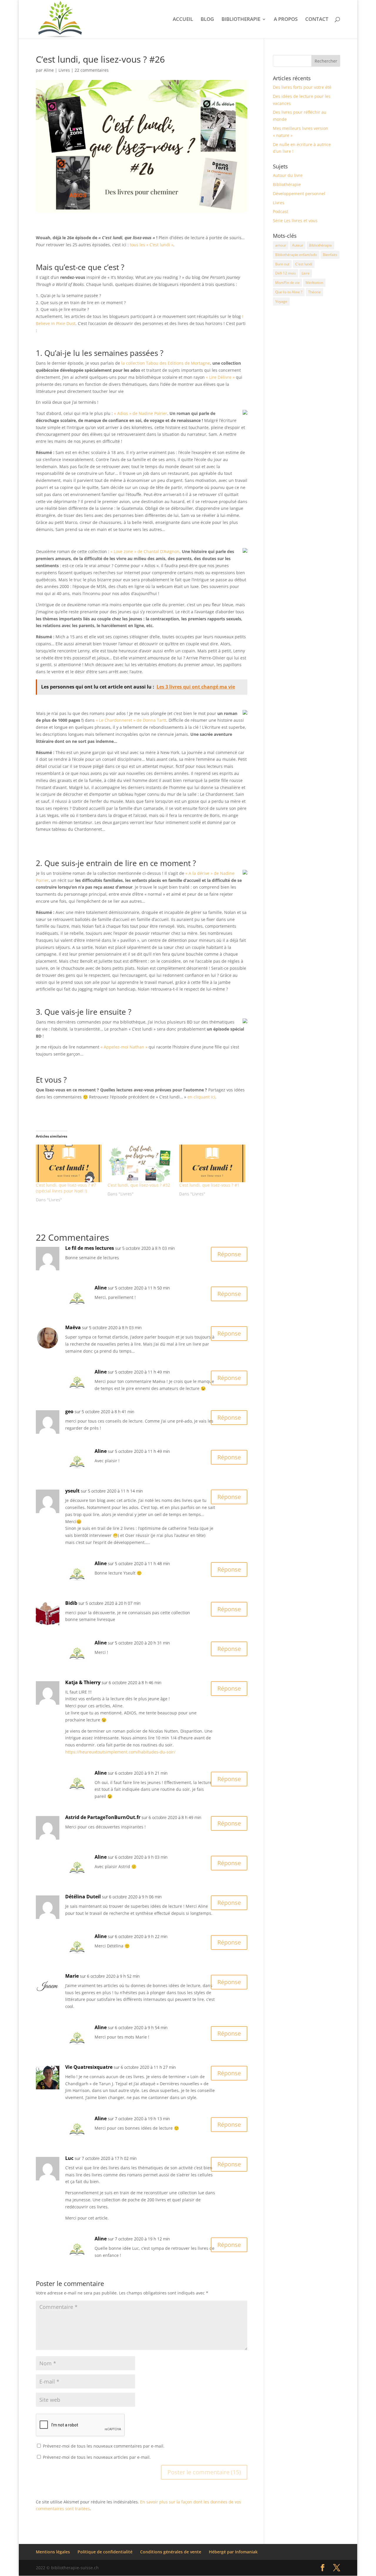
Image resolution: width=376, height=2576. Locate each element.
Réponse (229, 1254)
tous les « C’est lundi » (152, 245)
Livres (64, 70)
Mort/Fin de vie (287, 283)
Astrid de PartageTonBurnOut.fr (103, 1817)
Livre (306, 273)
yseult (72, 1491)
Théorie (314, 292)
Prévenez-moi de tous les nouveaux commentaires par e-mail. (104, 2446)
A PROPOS (286, 20)
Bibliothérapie (287, 184)
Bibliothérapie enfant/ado (296, 255)
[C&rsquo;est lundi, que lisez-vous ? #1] (212, 1163)
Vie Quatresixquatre (89, 2067)
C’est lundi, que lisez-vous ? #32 (139, 1185)
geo (69, 1411)
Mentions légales (53, 2552)
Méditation (314, 283)
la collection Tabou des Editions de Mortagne (166, 363)
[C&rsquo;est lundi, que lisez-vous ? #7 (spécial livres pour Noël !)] (69, 1163)
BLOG (207, 20)
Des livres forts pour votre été (302, 87)
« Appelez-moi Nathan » (124, 1047)
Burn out (282, 264)
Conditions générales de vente (171, 2552)
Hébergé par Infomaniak (233, 2552)
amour (281, 245)
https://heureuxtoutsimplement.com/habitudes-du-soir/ (120, 1752)
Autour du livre (288, 175)
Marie (72, 1976)
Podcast (281, 211)
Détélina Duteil (83, 1897)
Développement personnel (299, 194)
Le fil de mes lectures (90, 1248)
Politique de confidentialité (105, 2552)
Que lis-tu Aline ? (289, 292)
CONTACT (317, 20)
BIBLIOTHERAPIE (241, 20)
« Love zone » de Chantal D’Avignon (145, 551)
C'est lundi (304, 264)
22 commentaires (92, 70)
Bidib (71, 1603)
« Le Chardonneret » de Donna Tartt (131, 720)
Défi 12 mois (286, 273)
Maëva (73, 1327)
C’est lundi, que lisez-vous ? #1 (209, 1185)
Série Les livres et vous (295, 221)
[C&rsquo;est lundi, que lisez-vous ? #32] (140, 1163)
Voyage (281, 301)
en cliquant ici (201, 1097)
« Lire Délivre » (220, 377)
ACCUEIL (183, 20)
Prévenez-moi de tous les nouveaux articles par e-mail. (97, 2457)
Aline (49, 70)
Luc (69, 2158)
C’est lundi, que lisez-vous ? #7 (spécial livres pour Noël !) (66, 1188)
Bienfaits (330, 255)
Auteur (298, 245)
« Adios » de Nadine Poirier (141, 413)
